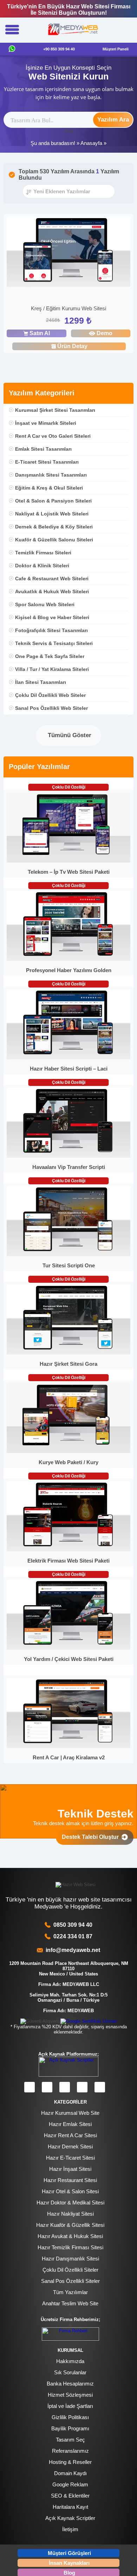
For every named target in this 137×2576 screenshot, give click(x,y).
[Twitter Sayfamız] (65, 2087)
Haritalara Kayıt (70, 2507)
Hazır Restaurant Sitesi (70, 2180)
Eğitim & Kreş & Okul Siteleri (49, 488)
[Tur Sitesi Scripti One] (69, 1255)
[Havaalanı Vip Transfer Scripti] (69, 1156)
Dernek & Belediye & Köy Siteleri (54, 527)
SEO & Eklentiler (70, 2496)
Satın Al (40, 333)
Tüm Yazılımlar (70, 2292)
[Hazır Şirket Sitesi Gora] (69, 1353)
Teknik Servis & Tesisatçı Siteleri (54, 643)
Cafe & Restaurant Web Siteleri (52, 579)
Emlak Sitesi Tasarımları (43, 449)
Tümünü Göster (69, 735)
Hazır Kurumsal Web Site (70, 2113)
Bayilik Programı (70, 2428)
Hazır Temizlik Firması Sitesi (70, 2247)
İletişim (70, 2529)
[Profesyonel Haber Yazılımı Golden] (69, 959)
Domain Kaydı (70, 2473)
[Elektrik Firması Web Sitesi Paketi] (69, 1550)
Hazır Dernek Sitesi (70, 2146)
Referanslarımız (70, 2451)
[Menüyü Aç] (12, 30)
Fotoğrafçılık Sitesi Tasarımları (51, 630)
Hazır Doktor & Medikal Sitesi (70, 2203)
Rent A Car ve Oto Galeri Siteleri (53, 436)
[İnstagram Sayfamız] (47, 2087)
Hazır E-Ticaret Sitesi (70, 2158)
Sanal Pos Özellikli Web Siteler (51, 708)
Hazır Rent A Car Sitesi (70, 2135)
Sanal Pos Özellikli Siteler (70, 2281)
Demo (105, 333)
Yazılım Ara (113, 120)
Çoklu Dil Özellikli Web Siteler (50, 695)
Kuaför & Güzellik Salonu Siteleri (54, 540)
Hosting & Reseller (70, 2462)
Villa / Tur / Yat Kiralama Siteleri (52, 669)
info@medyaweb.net (71, 1950)
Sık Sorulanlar (70, 2372)
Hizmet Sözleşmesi (70, 2395)
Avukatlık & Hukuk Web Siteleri (52, 591)
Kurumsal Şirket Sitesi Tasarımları (55, 410)
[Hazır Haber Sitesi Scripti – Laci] (69, 1058)
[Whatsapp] (12, 49)
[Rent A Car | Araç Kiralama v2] (69, 1747)
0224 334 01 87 (73, 1936)
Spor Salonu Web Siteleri (45, 604)
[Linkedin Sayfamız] (82, 2087)
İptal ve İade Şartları (70, 2406)
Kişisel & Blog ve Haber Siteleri (52, 617)
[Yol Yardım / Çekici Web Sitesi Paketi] (69, 1648)
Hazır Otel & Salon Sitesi (70, 2191)
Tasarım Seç (70, 2440)
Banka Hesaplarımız (70, 2384)
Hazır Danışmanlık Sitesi (70, 2259)
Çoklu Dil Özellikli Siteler (70, 2270)
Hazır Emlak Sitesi (70, 2124)
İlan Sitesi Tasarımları (41, 682)
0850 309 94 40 (73, 1925)
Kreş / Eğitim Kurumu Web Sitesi (68, 308)
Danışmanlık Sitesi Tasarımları (51, 475)
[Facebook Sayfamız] (30, 2087)
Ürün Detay (72, 346)
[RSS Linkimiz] (100, 2087)
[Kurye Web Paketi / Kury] (69, 1451)
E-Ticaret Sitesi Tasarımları (47, 462)
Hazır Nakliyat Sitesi (70, 2214)
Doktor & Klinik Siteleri (42, 566)
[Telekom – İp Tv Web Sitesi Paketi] (69, 861)
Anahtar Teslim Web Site (70, 2303)
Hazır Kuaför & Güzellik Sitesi (70, 2225)
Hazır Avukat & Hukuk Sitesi (70, 2236)
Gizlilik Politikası (70, 2417)
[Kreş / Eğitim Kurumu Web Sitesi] (69, 253)
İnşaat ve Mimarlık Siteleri (46, 423)
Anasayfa (91, 143)
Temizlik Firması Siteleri (43, 553)
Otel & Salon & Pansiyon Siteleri (53, 501)
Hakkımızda (70, 2361)
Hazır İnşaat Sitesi (70, 2169)
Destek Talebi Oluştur (92, 1837)
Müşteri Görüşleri (69, 2553)
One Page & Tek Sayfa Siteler (50, 656)
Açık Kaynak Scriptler (70, 2518)
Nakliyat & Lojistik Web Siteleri (52, 514)
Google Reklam (70, 2484)
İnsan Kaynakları (69, 2563)
